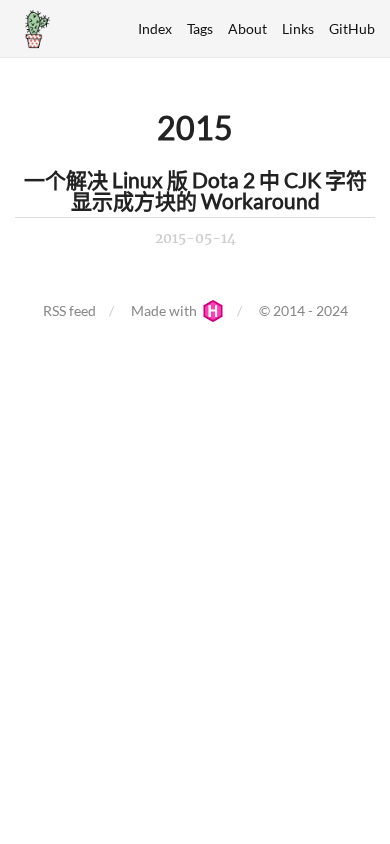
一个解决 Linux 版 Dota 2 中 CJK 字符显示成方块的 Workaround (195, 190)
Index (155, 28)
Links (298, 28)
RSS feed (69, 310)
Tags (200, 28)
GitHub (352, 28)
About (247, 28)
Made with (165, 310)
